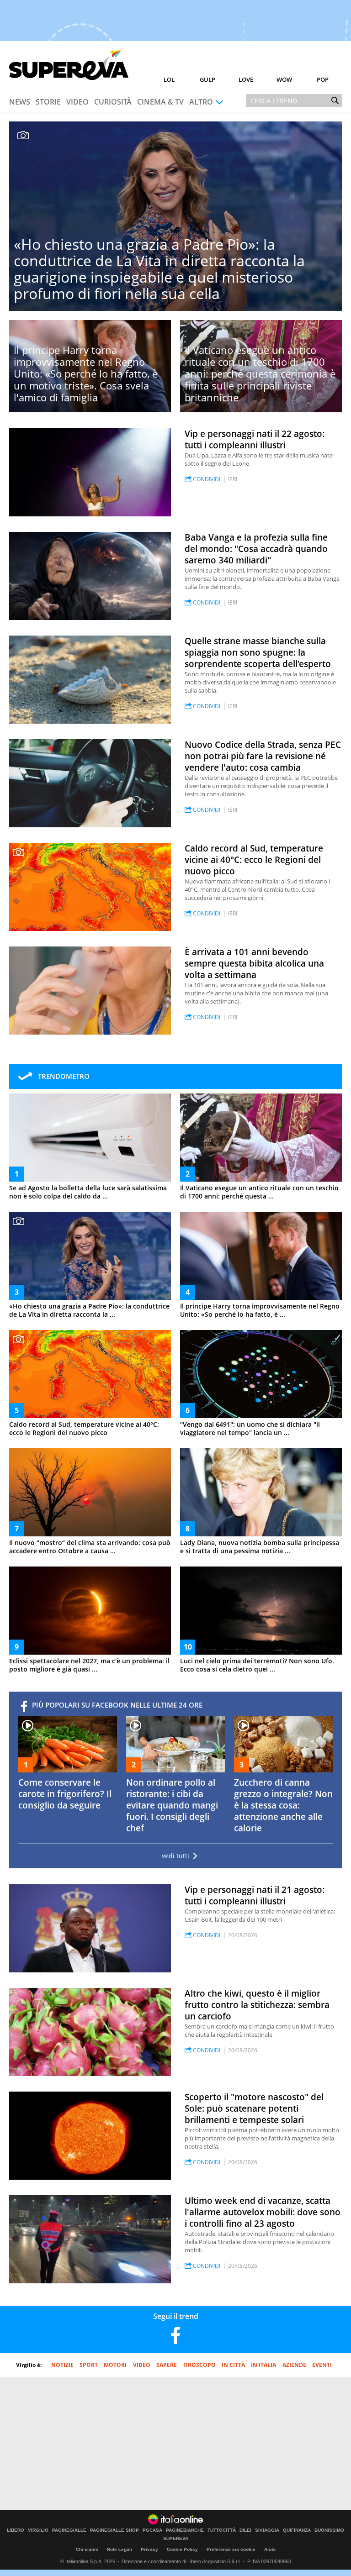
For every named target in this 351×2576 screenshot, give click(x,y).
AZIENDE (294, 2365)
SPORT (89, 2365)
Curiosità (113, 102)
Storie (48, 102)
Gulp (207, 79)
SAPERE (167, 2365)
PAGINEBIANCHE (185, 2530)
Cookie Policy (182, 2549)
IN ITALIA (263, 2365)
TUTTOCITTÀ (222, 2530)
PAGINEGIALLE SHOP (114, 2530)
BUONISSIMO (329, 2530)
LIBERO (16, 2530)
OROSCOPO (199, 2365)
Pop (323, 79)
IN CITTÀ (233, 2365)
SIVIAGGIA (267, 2530)
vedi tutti (175, 1856)
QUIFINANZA (297, 2530)
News (20, 102)
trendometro (64, 1076)
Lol (169, 79)
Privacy (149, 2549)
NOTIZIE (62, 2365)
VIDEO (142, 2365)
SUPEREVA (176, 2539)
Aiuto (270, 2549)
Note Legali (120, 2549)
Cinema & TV (160, 102)
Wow (284, 79)
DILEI (245, 2530)
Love (246, 79)
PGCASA (152, 2530)
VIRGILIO (38, 2530)
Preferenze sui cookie (231, 2549)
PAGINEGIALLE (69, 2530)
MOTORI (115, 2365)
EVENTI (322, 2365)
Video (77, 102)
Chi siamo (87, 2549)
